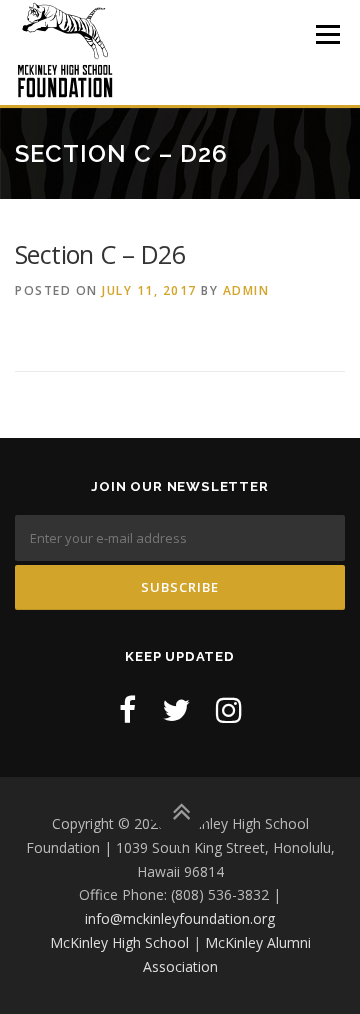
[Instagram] (229, 709)
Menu (326, 34)
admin (246, 290)
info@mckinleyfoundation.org (180, 918)
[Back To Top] (180, 812)
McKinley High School (119, 942)
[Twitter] (176, 709)
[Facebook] (127, 709)
